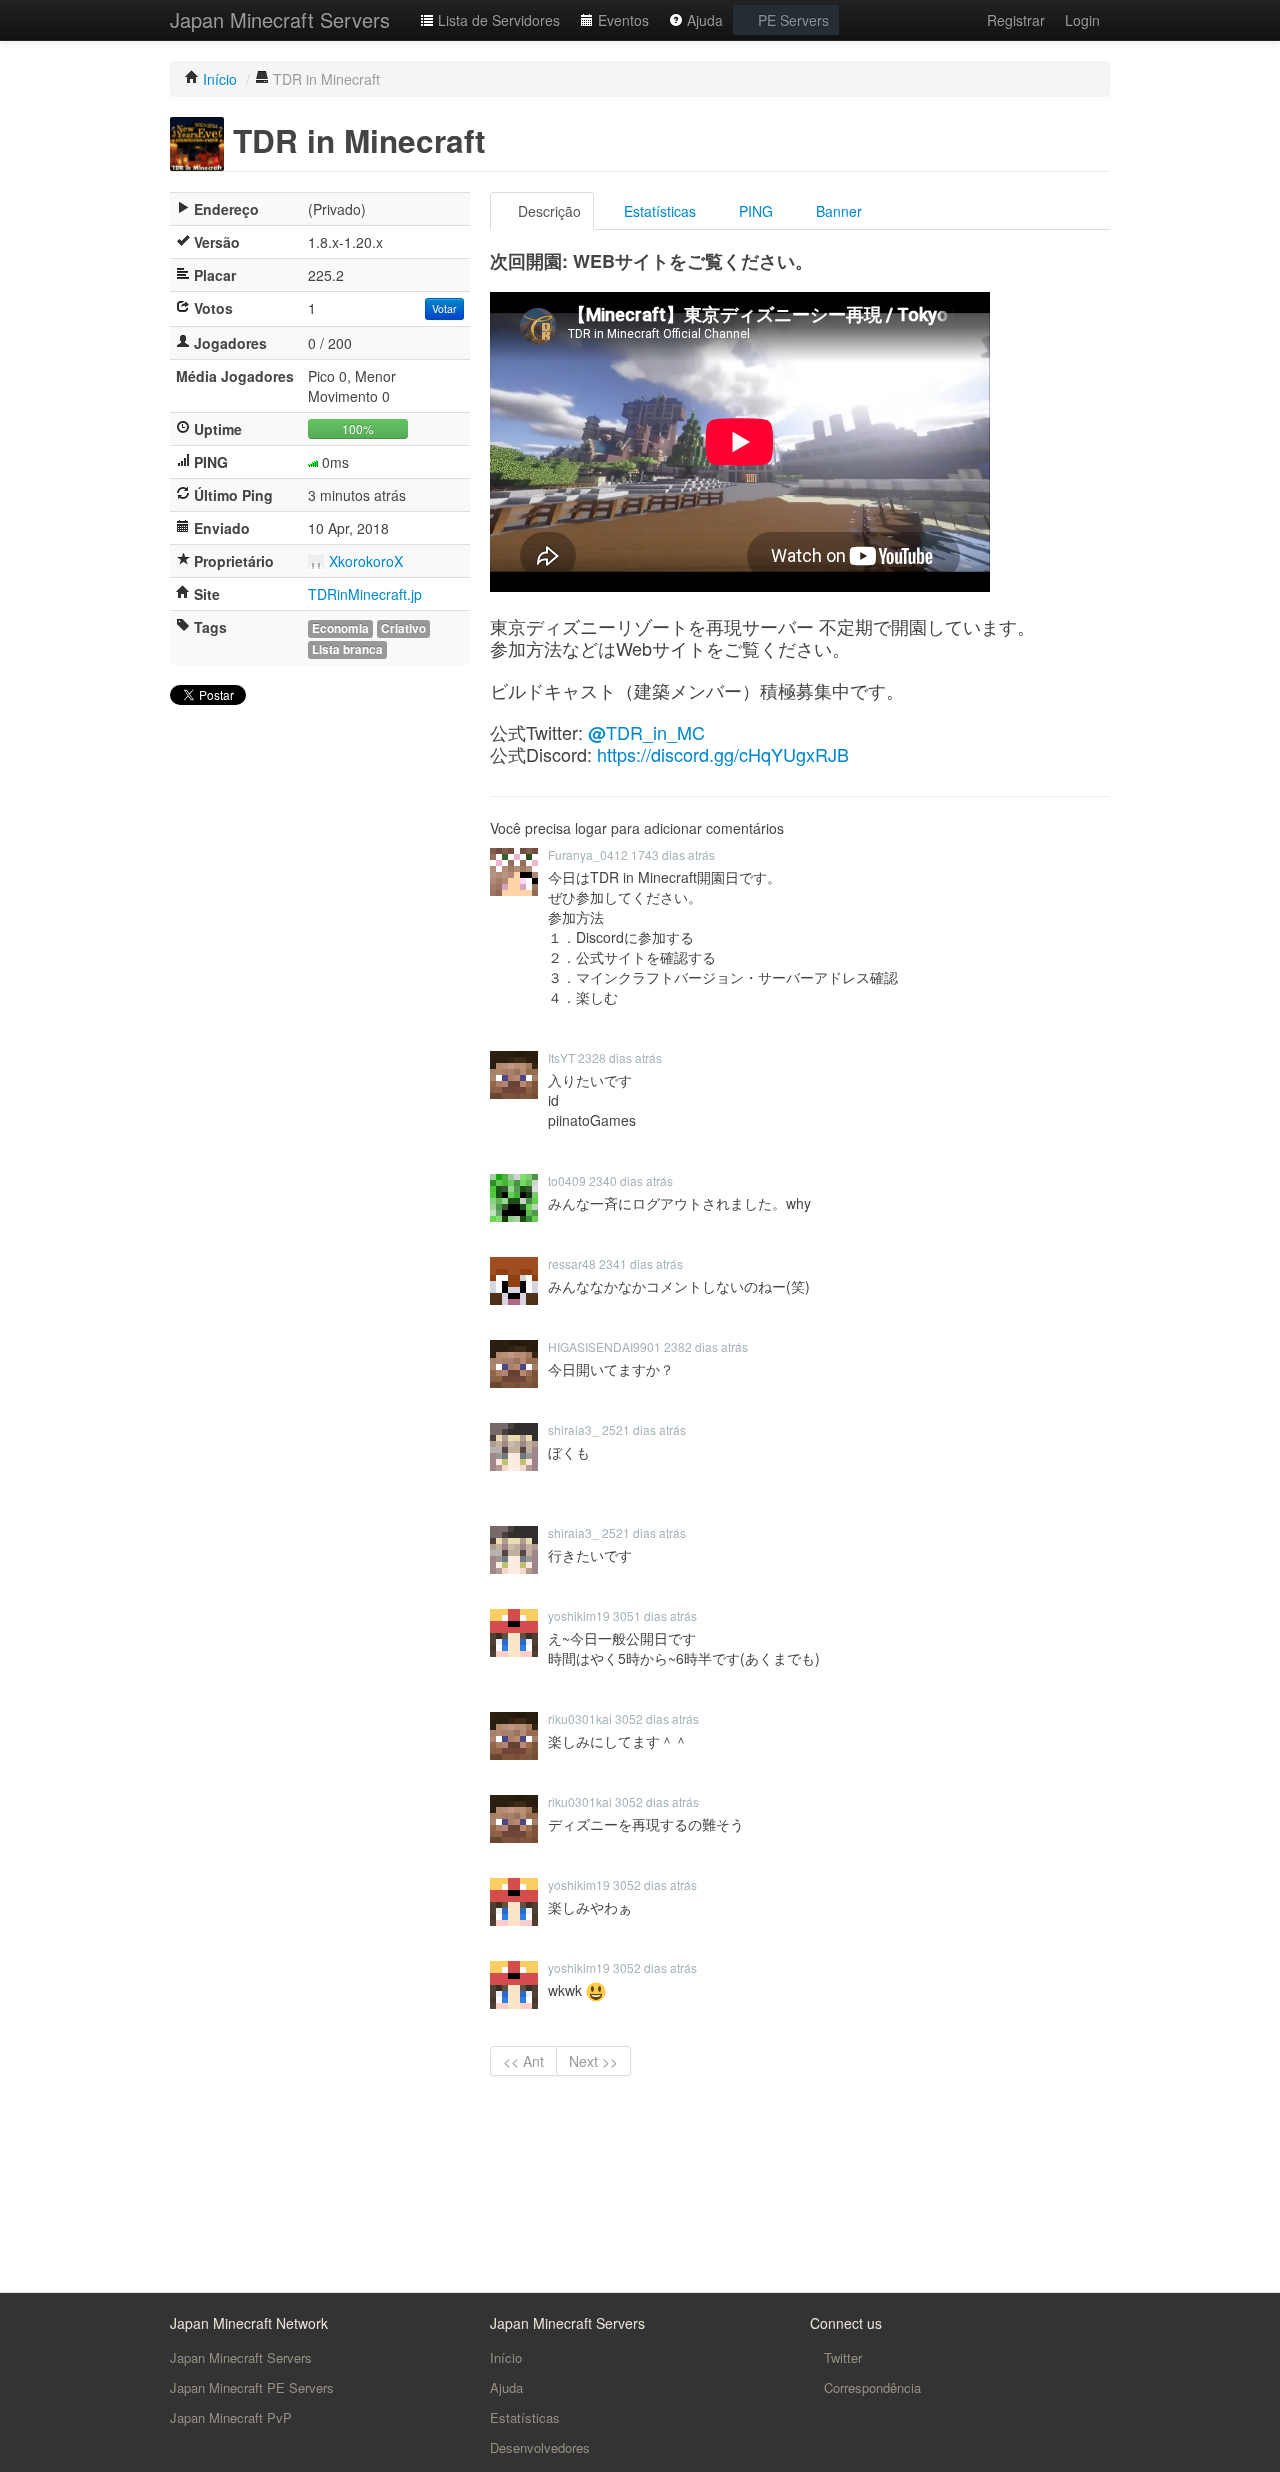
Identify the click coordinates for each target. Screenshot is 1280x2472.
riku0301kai (580, 1718)
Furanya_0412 (588, 854)
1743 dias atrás (673, 854)
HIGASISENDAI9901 (604, 1346)
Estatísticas (658, 211)
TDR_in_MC (646, 732)
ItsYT (561, 1057)
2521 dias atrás (644, 1429)
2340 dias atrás (631, 1180)
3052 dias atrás (657, 1718)
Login (1082, 20)
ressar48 (572, 1263)
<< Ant (523, 2061)
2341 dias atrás (641, 1263)
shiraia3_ (573, 1429)
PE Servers (791, 20)
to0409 (567, 1180)
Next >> (593, 2061)
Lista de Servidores (497, 20)
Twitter (841, 2357)
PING (754, 211)
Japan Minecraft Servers (280, 19)
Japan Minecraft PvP (231, 2417)
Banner (837, 211)
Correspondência (870, 2387)
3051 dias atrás (655, 1615)
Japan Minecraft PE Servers (252, 2387)
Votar (444, 308)
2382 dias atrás (706, 1346)
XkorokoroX (366, 561)
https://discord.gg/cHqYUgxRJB (723, 754)
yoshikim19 (579, 1615)
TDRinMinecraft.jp (365, 594)
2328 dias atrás (620, 1057)
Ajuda (703, 20)
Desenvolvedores (540, 2447)
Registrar (1016, 20)
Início (506, 2357)
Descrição (547, 211)
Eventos (621, 20)
